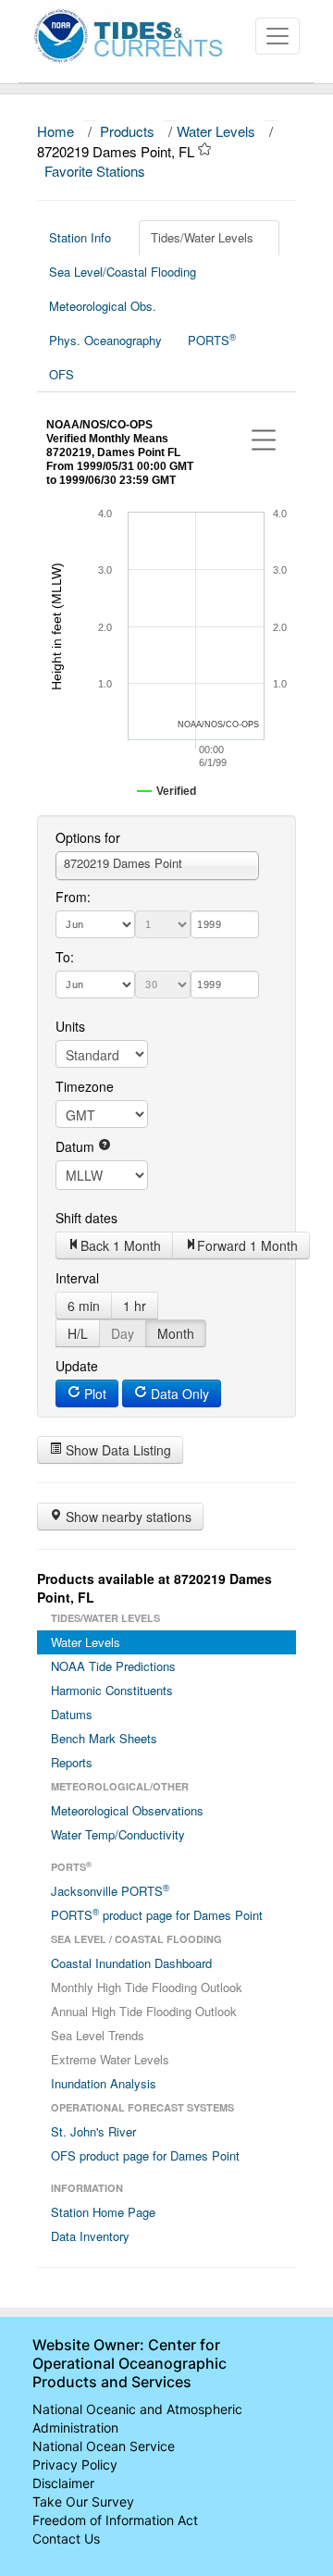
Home (55, 131)
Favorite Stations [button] (97, 171)
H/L (78, 1333)
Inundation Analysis (104, 2083)
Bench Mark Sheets (104, 1738)
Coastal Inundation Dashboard (131, 1963)
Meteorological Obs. (103, 306)
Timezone (85, 1086)
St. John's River (93, 2131)
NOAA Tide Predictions (113, 1666)
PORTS (212, 340)
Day (123, 1333)
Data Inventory (90, 2236)
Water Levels (216, 131)
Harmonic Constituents (112, 1690)
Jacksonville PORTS (110, 1890)
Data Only (178, 1393)
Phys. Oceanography (105, 340)
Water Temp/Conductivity (118, 1834)
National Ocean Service (104, 2446)
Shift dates (86, 1218)
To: (65, 957)
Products (127, 131)
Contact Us (66, 2539)
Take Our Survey (83, 2502)
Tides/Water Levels (202, 237)
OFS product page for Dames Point (145, 2155)
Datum (77, 1146)
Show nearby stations (127, 1517)
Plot (93, 1393)
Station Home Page (103, 2212)
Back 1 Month (121, 1245)
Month (176, 1333)
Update (77, 1366)
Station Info (80, 237)
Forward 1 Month (247, 1245)
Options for (88, 837)
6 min (84, 1306)
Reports (72, 1762)
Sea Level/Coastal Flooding (123, 272)
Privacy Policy (75, 2465)
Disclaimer (63, 2483)
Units (70, 1026)
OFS (62, 374)
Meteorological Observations (127, 1810)
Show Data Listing (117, 1450)
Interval (77, 1278)
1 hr (135, 1306)
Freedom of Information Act (115, 2520)
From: (73, 897)
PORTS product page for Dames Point (157, 1914)
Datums (72, 1714)
